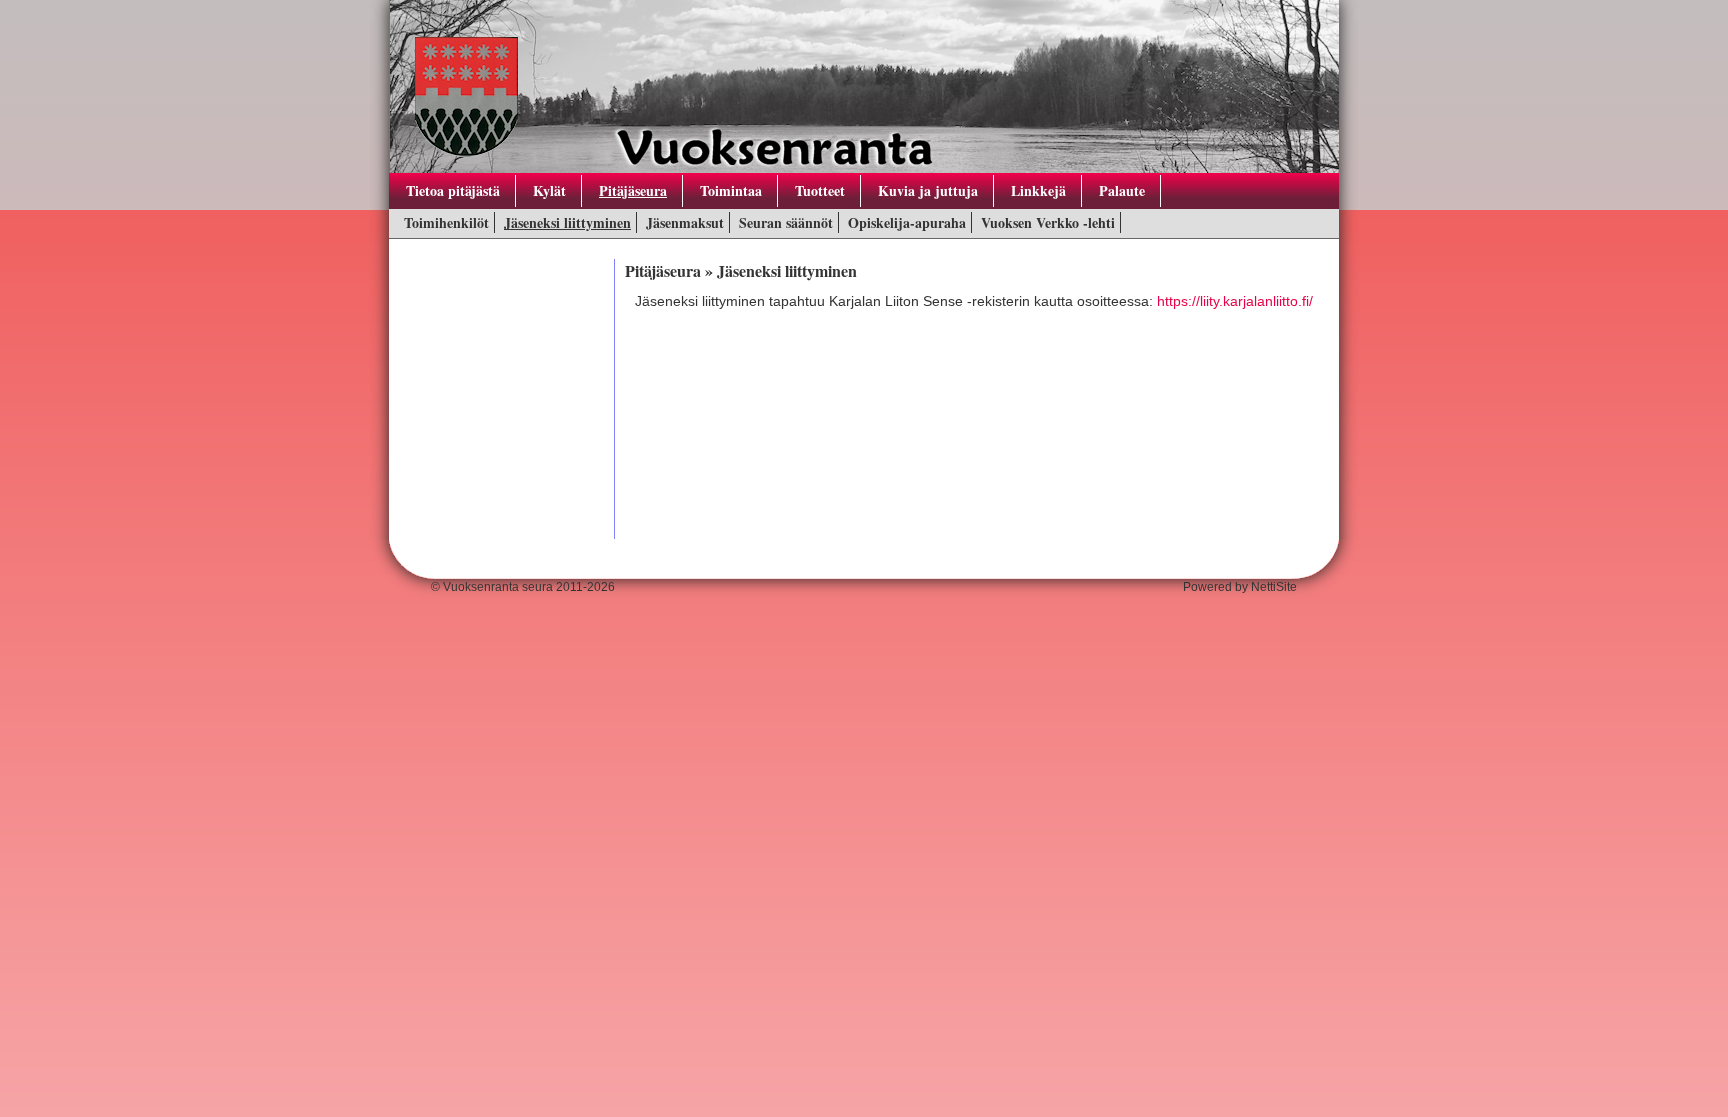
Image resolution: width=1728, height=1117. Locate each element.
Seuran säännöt (786, 222)
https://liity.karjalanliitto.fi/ (1235, 301)
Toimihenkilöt (446, 222)
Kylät (549, 190)
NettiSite (1274, 587)
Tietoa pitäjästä (453, 190)
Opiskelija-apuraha (907, 222)
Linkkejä (1038, 190)
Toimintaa (731, 190)
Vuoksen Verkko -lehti (1048, 222)
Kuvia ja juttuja (928, 190)
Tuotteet (820, 190)
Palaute (1122, 190)
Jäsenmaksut (685, 222)
